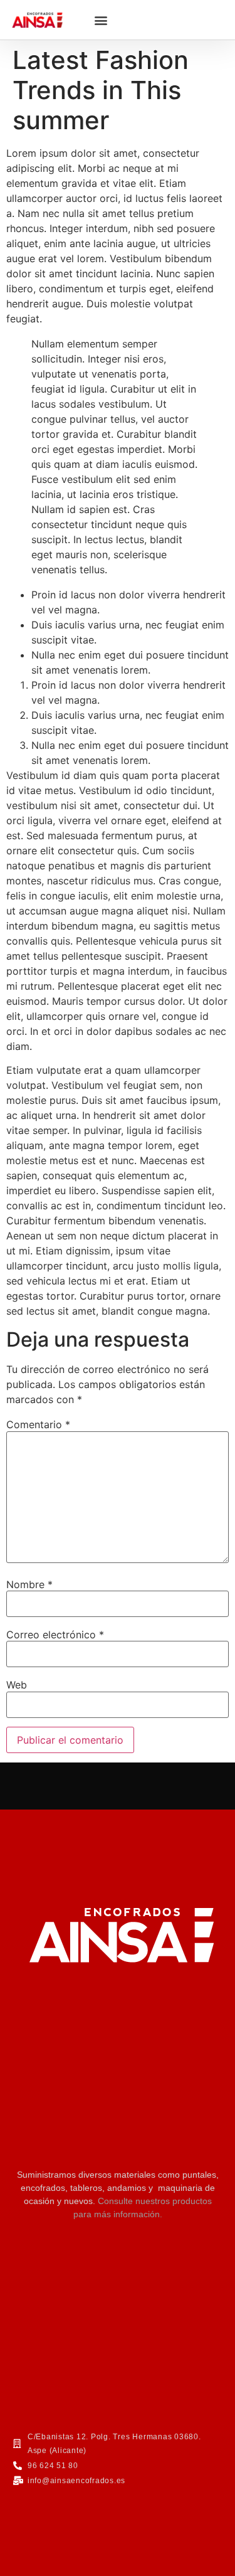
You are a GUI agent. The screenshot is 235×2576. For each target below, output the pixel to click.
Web (17, 1685)
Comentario (38, 1424)
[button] (101, 20)
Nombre (29, 1584)
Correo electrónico (55, 1635)
